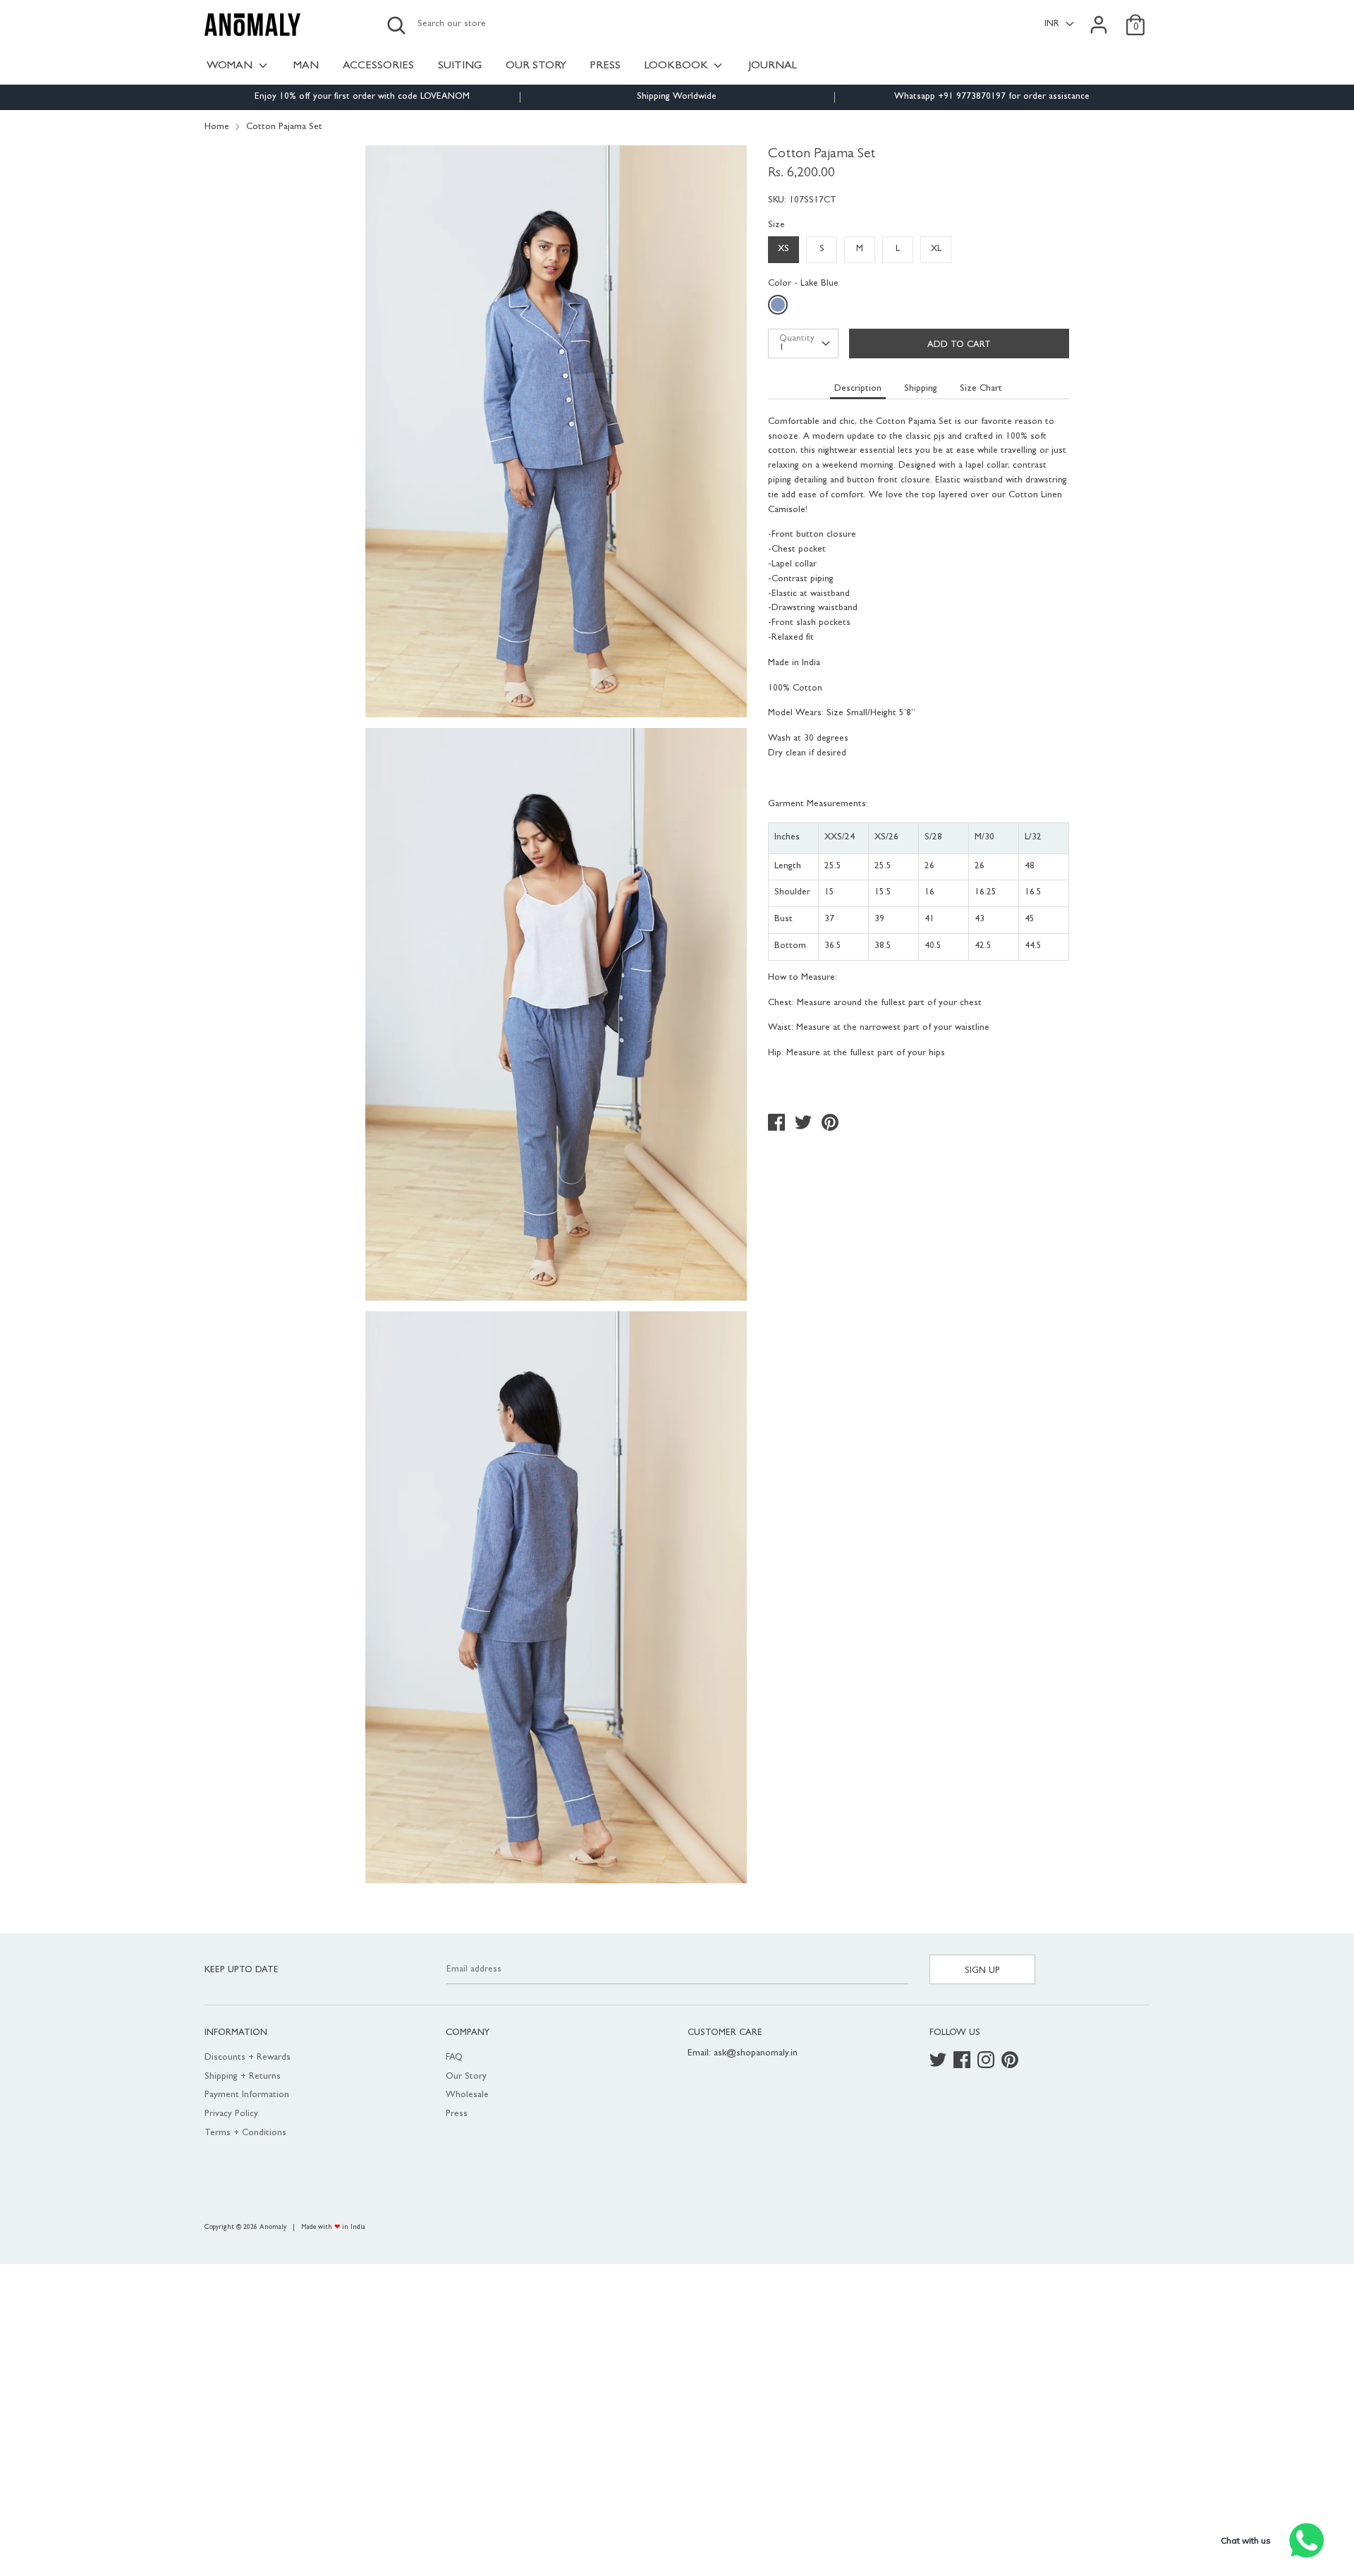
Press (457, 2114)
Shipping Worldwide (677, 97)
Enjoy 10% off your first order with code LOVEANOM (362, 97)
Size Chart (981, 389)
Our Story (466, 2077)
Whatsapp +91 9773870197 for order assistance (992, 97)
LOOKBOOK (678, 66)
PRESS (605, 66)
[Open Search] (396, 25)
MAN (306, 66)
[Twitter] (939, 2061)
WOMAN (231, 66)
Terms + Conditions (245, 2133)
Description (858, 389)
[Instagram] (987, 2061)
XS (783, 249)
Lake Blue (780, 308)
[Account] (1099, 17)
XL (936, 249)
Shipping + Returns (243, 2077)
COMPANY (468, 2033)
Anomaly (273, 2228)
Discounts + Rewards (248, 2058)
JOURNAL (773, 66)
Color (803, 284)
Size (776, 225)
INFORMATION (236, 2033)
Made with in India (333, 2228)
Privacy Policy (231, 2114)
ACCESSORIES (378, 66)
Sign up (982, 1971)
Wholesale (467, 2095)
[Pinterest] (1011, 2061)
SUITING (460, 66)
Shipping (921, 389)
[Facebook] (963, 2061)
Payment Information (247, 2095)
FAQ (454, 2058)
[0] (1135, 17)
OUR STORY (536, 66)
